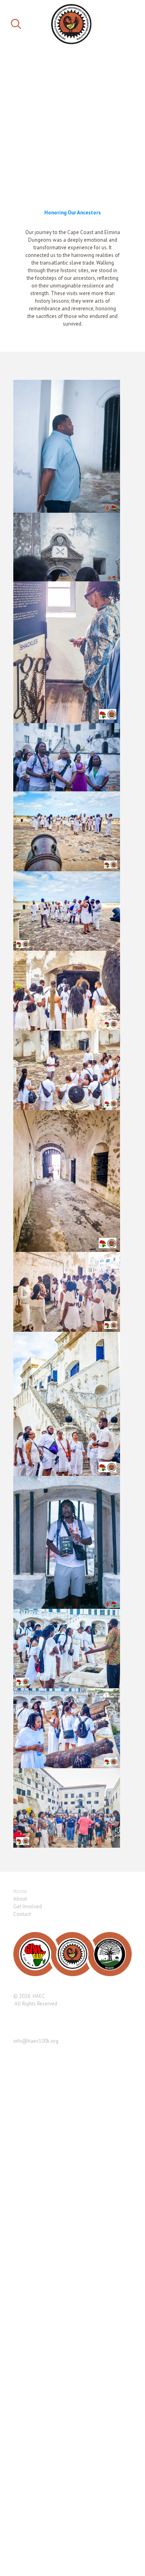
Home (20, 1891)
